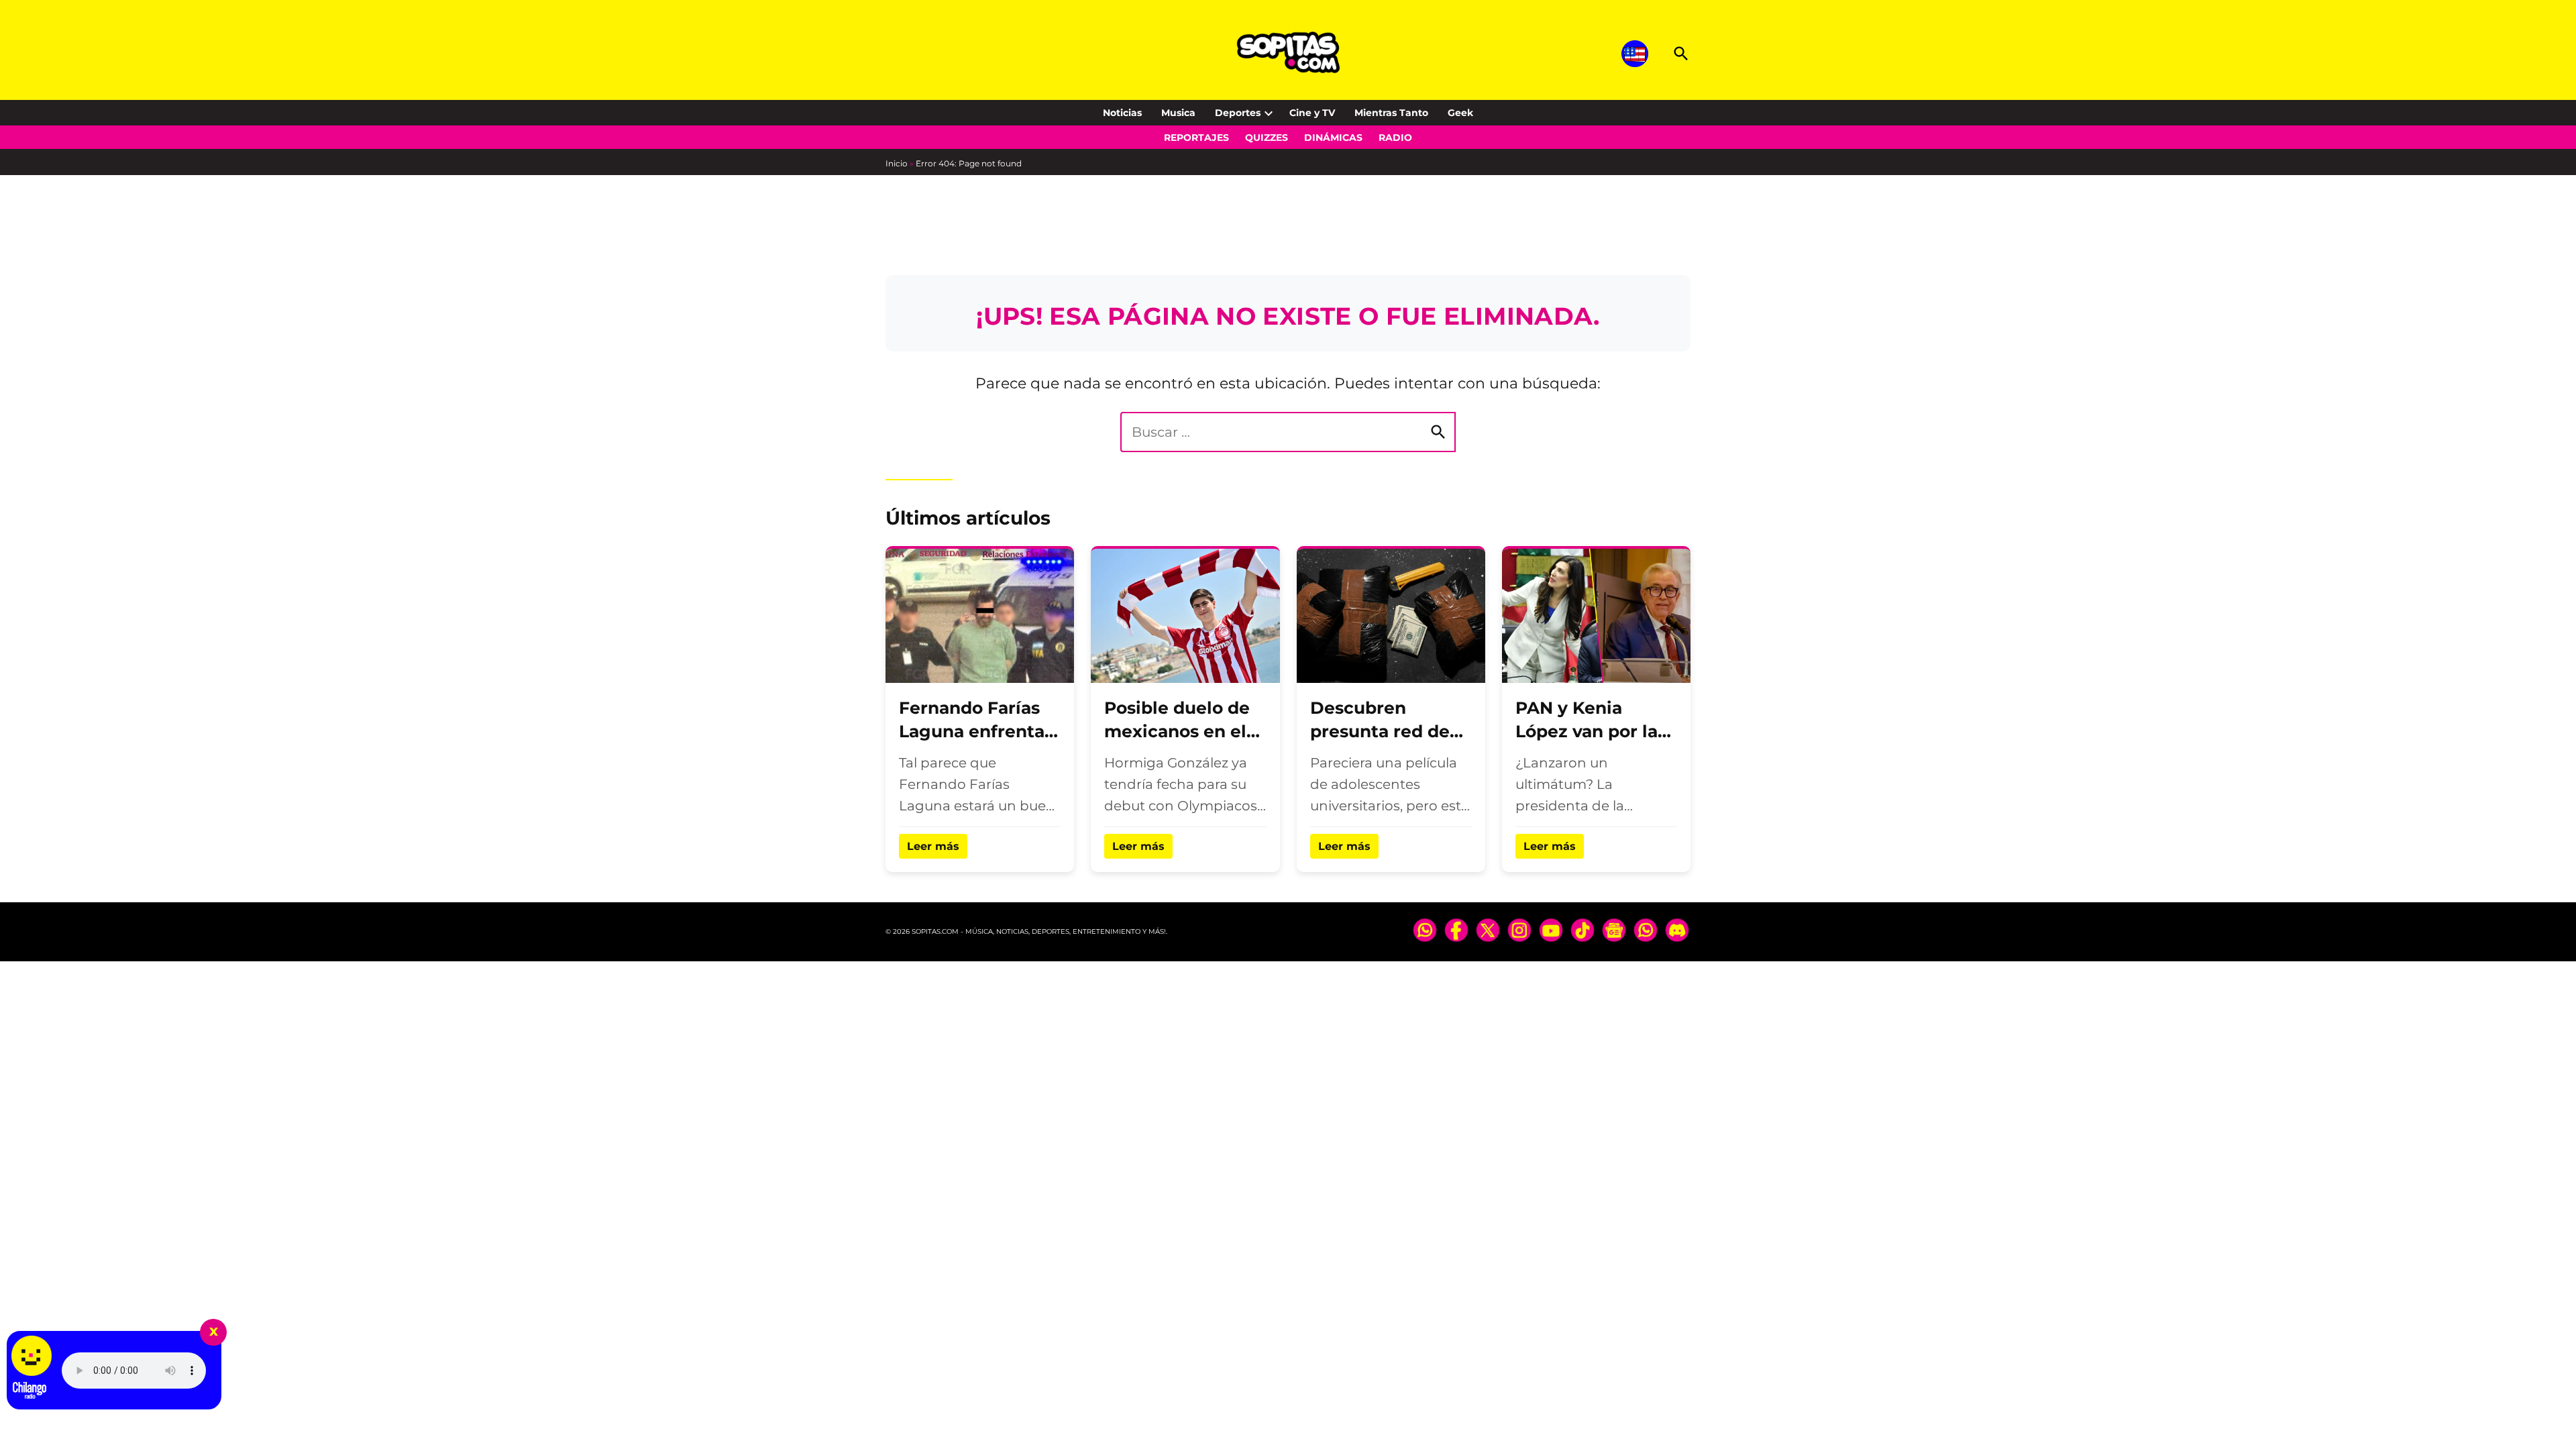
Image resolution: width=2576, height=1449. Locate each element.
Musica (1178, 113)
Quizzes (1267, 138)
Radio (1395, 138)
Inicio (897, 163)
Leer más (933, 846)
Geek (1460, 113)
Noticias (1122, 113)
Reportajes (1196, 138)
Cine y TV (1312, 113)
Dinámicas (1333, 138)
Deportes (1238, 113)
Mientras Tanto (1391, 113)
